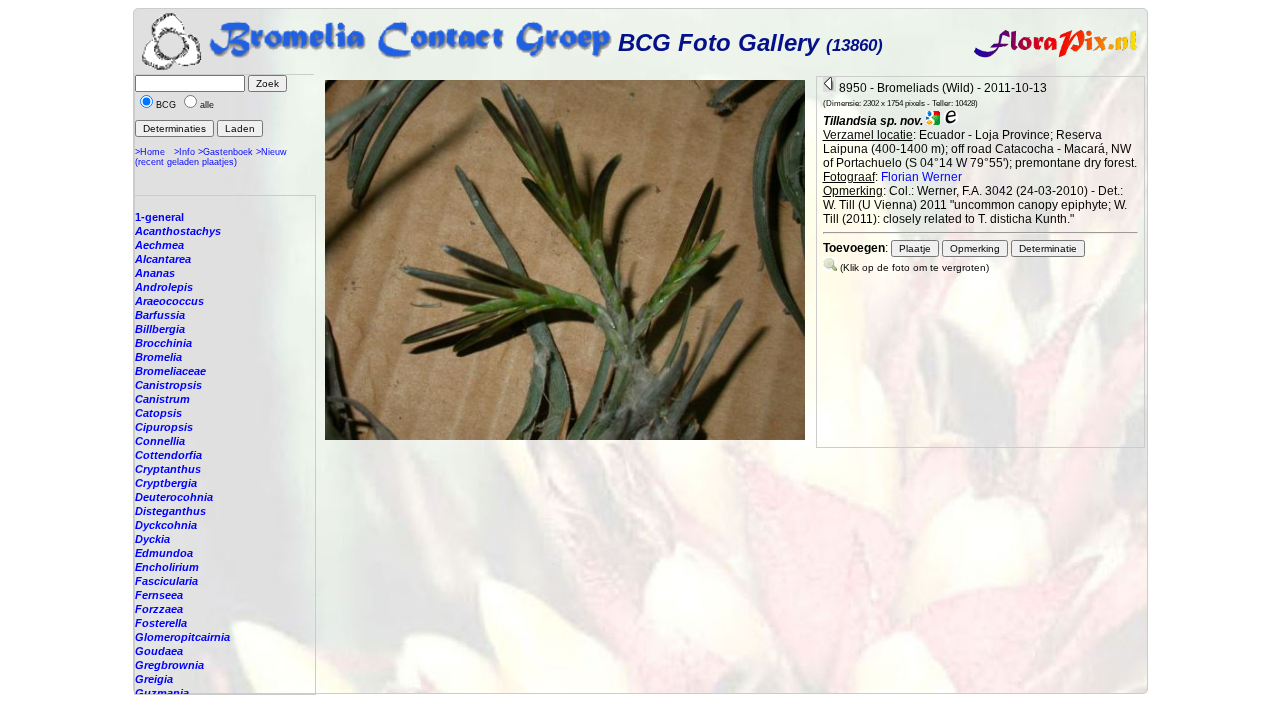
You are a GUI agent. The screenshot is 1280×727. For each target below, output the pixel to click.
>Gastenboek (225, 152)
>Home (150, 152)
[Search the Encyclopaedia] (951, 121)
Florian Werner (921, 177)
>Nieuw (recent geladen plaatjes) (211, 157)
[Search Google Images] (933, 121)
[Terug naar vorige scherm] (829, 88)
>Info (184, 152)
